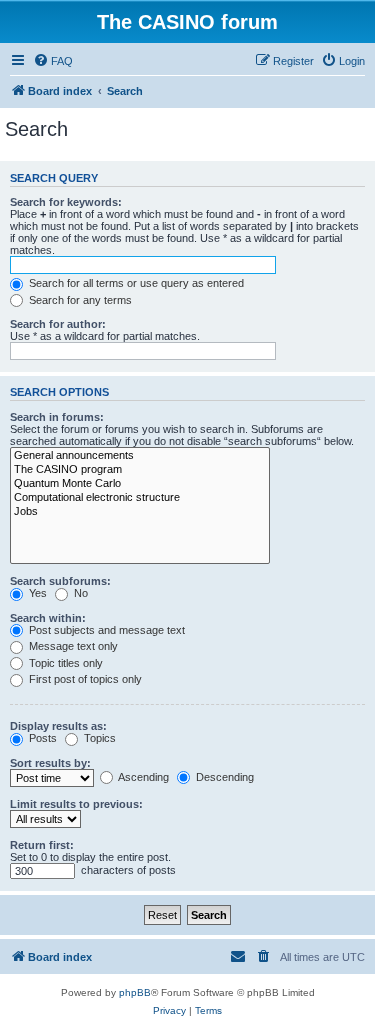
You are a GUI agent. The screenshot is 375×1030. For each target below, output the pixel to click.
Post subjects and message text (105, 630)
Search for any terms (79, 300)
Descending (223, 777)
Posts (41, 738)
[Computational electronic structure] (140, 498)
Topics (98, 738)
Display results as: (58, 726)
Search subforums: (60, 581)
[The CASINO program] (140, 470)
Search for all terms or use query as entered (135, 283)
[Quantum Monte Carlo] (140, 484)
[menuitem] (53, 61)
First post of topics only (84, 679)
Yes (36, 593)
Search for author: (58, 324)
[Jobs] (140, 512)
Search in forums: (57, 417)
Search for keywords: (66, 202)
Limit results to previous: (76, 804)
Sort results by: (50, 763)
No (79, 593)
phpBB (135, 992)
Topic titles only (64, 663)
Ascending (142, 777)
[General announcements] (140, 456)
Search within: (48, 618)
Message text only (72, 646)
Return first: (42, 845)
